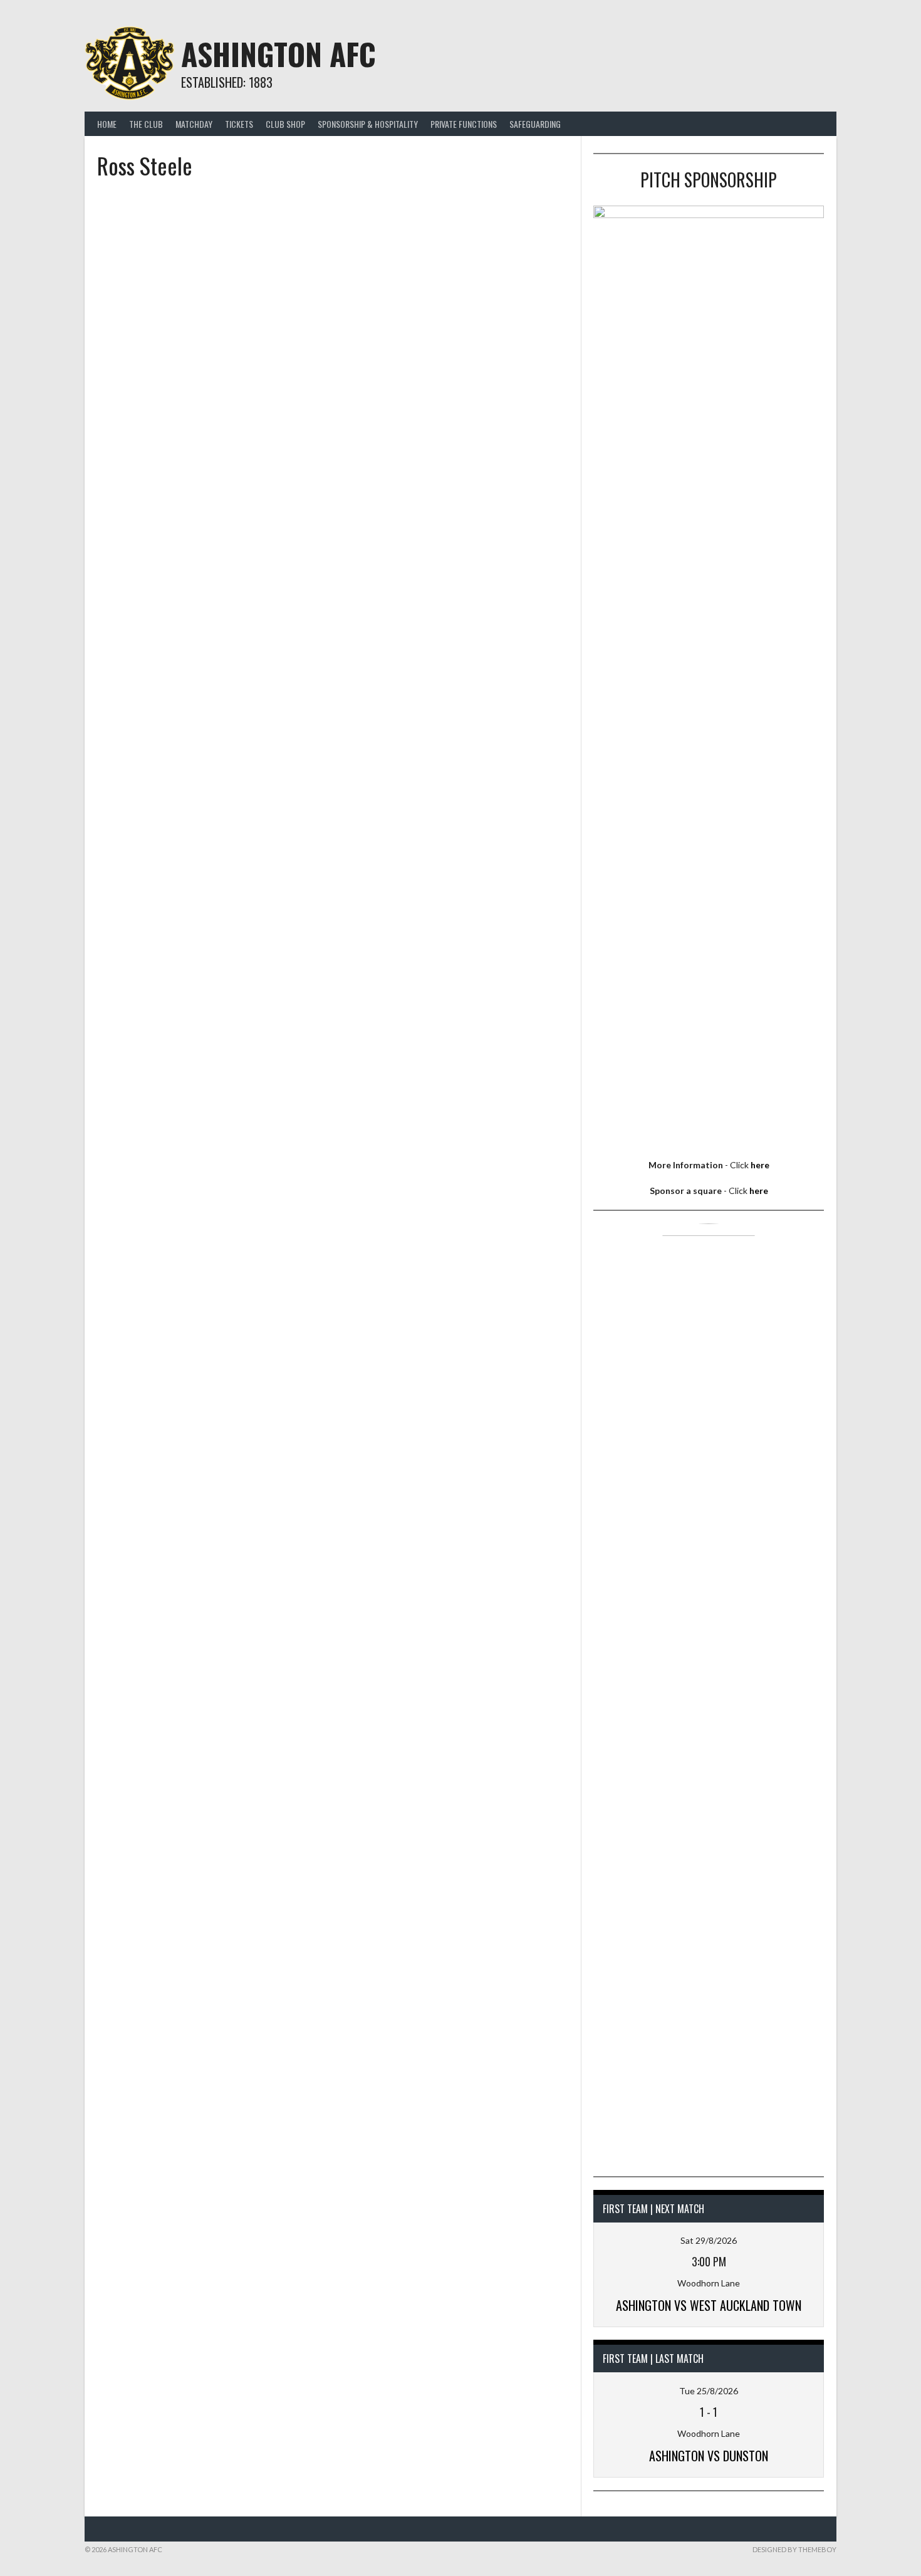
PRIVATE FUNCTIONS (464, 124)
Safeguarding (535, 124)
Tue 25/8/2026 (709, 2391)
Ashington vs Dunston (709, 2456)
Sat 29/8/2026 (709, 2240)
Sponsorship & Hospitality (368, 124)
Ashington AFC (278, 54)
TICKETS (239, 124)
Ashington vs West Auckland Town (709, 2305)
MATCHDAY (194, 124)
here (760, 1165)
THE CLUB (146, 124)
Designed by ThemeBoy (794, 2549)
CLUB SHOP (285, 124)
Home (107, 124)
